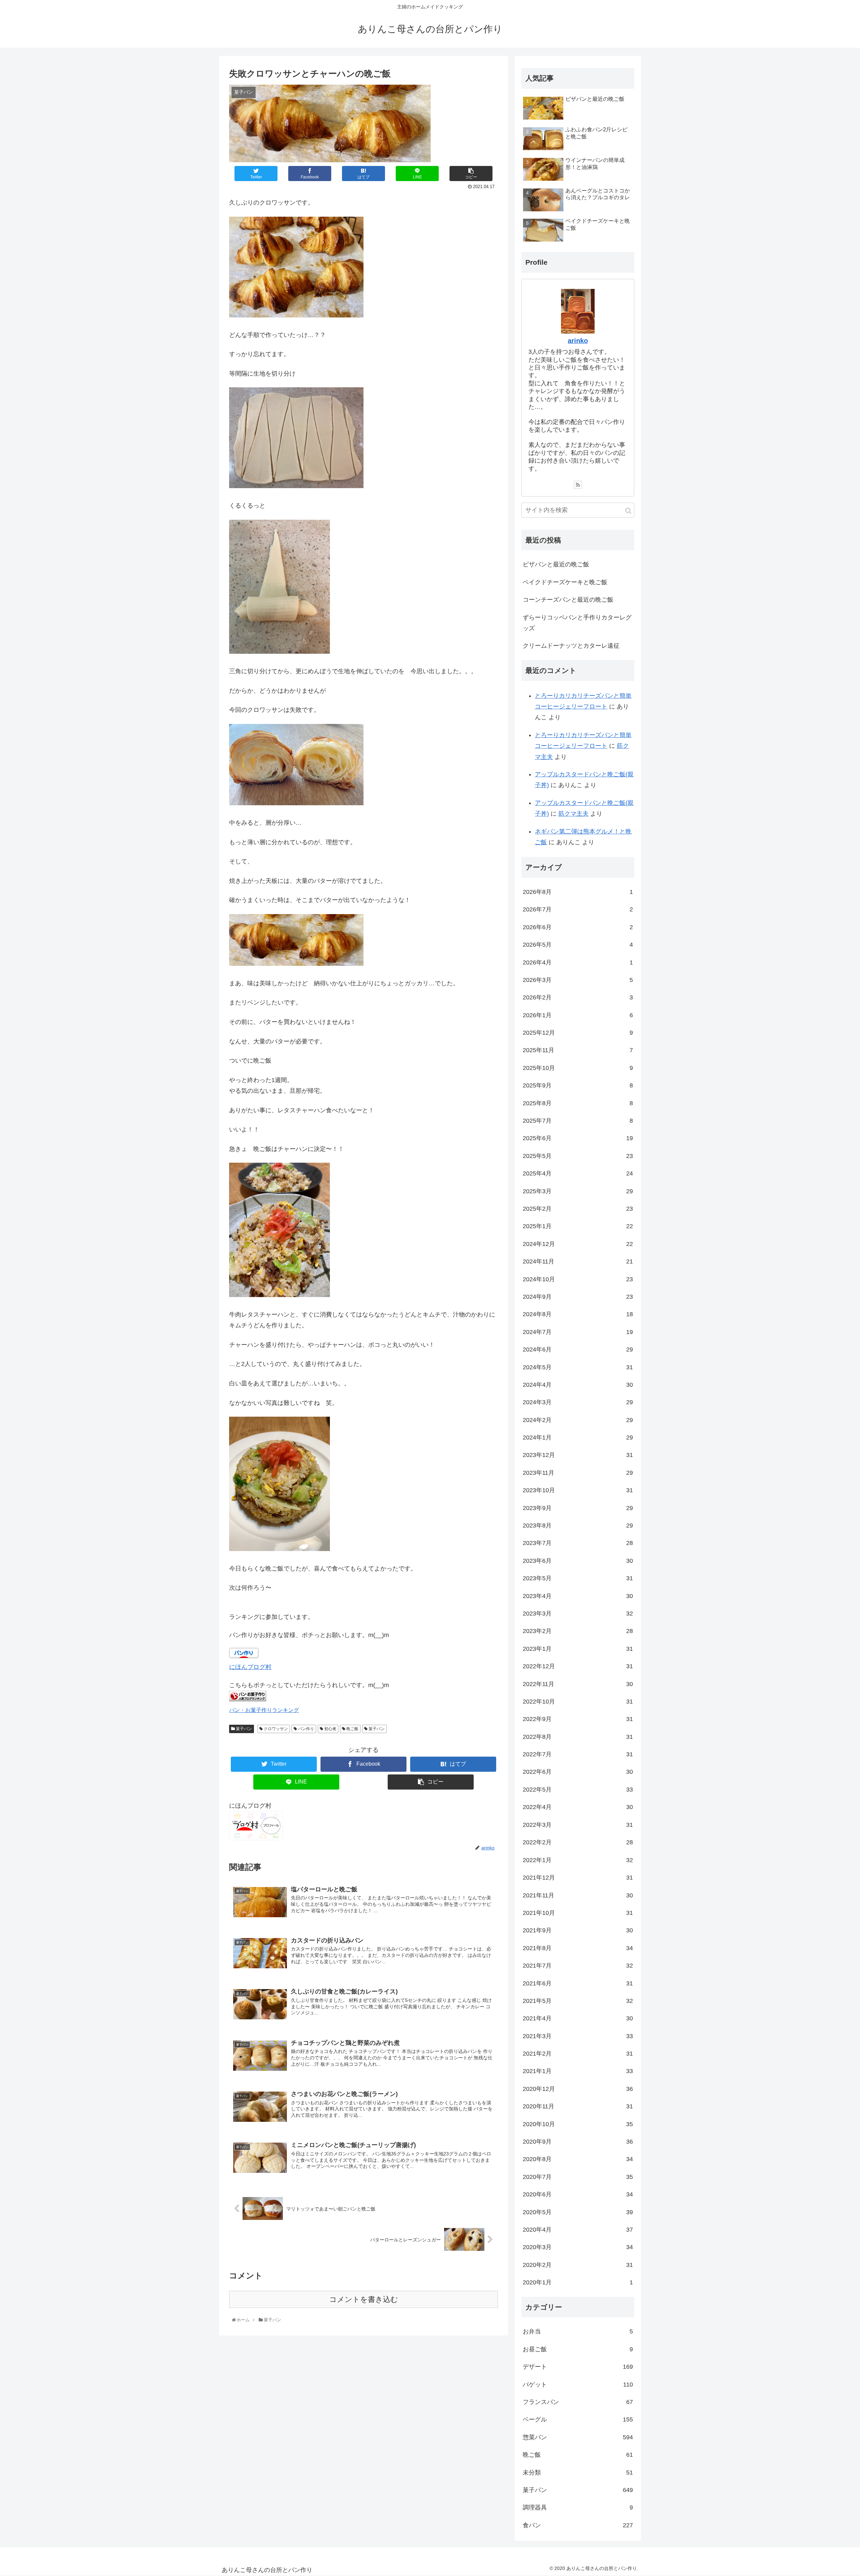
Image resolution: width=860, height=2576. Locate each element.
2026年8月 (578, 892)
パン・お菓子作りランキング (264, 1710)
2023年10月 (578, 1491)
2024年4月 (578, 1385)
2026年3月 (578, 980)
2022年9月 (578, 1719)
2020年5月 (578, 2212)
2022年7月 (578, 1754)
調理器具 (578, 2507)
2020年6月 (578, 2194)
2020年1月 (578, 2282)
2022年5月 (578, 1790)
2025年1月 (578, 1227)
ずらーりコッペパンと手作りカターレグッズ (577, 623)
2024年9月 (578, 1297)
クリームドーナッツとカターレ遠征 (571, 646)
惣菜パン (578, 2437)
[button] (628, 511)
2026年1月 (578, 1015)
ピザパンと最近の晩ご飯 (556, 564)
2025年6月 (578, 1139)
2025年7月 (578, 1121)
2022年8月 (578, 1737)
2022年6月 (578, 1772)
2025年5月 (578, 1156)
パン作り (306, 1729)
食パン (578, 2525)
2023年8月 (578, 1526)
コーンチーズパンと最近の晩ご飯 (568, 600)
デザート (578, 2367)
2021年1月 (578, 2071)
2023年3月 (578, 1614)
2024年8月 (578, 1315)
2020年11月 (578, 2106)
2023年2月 (578, 1631)
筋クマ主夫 (573, 814)
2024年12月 (578, 1244)
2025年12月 (578, 1033)
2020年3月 (578, 2247)
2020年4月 (578, 2230)
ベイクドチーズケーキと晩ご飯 (565, 582)
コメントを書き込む (364, 2299)
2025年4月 (578, 1174)
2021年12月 (578, 1878)
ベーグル (578, 2419)
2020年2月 (578, 2265)
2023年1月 (578, 1649)
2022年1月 (578, 1860)
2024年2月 (578, 1420)
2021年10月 (578, 1913)
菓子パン (243, 1729)
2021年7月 (578, 1966)
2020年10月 (578, 2124)
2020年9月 (578, 2142)
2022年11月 (578, 1684)
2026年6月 (578, 927)
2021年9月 (578, 1930)
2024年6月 (578, 1349)
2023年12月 (578, 1455)
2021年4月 (578, 2018)
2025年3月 (578, 1191)
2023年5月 (578, 1579)
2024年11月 (578, 1261)
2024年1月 (578, 1437)
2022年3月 (578, 1825)
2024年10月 (578, 1279)
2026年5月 (578, 945)
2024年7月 (578, 1332)
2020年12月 (578, 2089)
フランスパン (578, 2402)
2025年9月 (578, 1086)
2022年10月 (578, 1702)
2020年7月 (578, 2177)
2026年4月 (578, 962)
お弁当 (578, 2331)
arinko (578, 341)
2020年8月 (578, 2159)
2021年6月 (578, 1983)
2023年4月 (578, 1596)
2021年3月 (578, 2036)
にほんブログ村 (250, 1667)
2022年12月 (578, 1666)
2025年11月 (578, 1050)
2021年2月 (578, 2054)
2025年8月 (578, 1103)
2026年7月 (578, 910)
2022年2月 (578, 1842)
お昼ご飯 (578, 2349)
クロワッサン (275, 1729)
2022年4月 (578, 1807)
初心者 (330, 1729)
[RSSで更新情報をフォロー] (578, 485)
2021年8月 (578, 1948)
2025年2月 (578, 1209)
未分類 (578, 2473)
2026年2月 (578, 998)
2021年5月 (578, 2001)
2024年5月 (578, 1367)
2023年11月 (578, 1473)
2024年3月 (578, 1403)
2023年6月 (578, 1561)
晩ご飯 (352, 1729)
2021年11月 (578, 1895)
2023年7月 (578, 1543)
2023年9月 (578, 1508)
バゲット (578, 2385)
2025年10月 (578, 1068)
